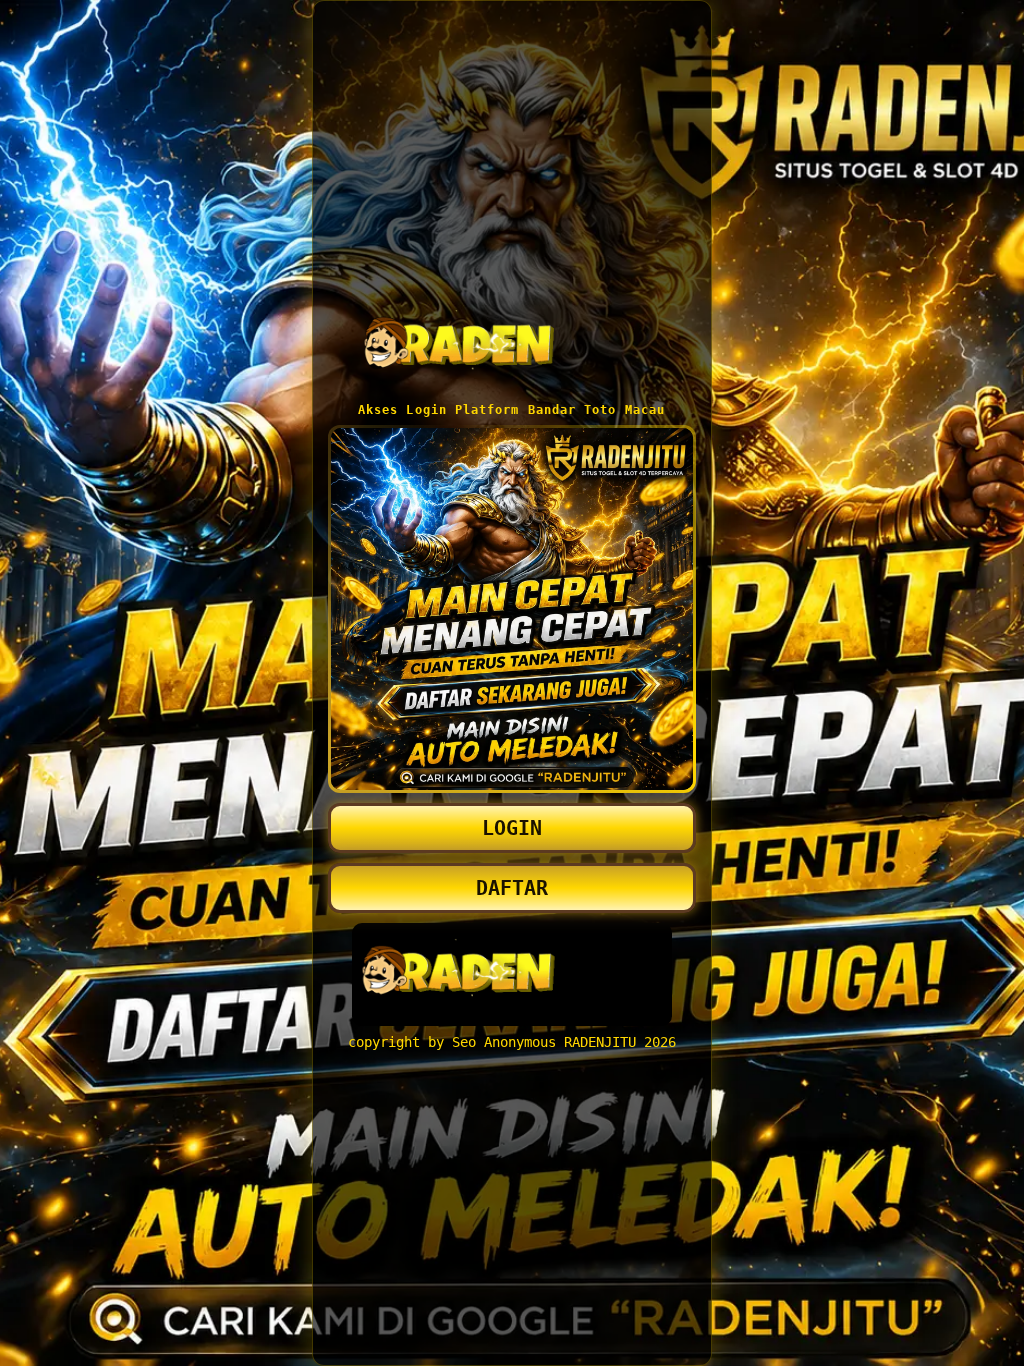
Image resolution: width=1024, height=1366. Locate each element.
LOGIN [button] (512, 828)
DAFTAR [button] (512, 888)
